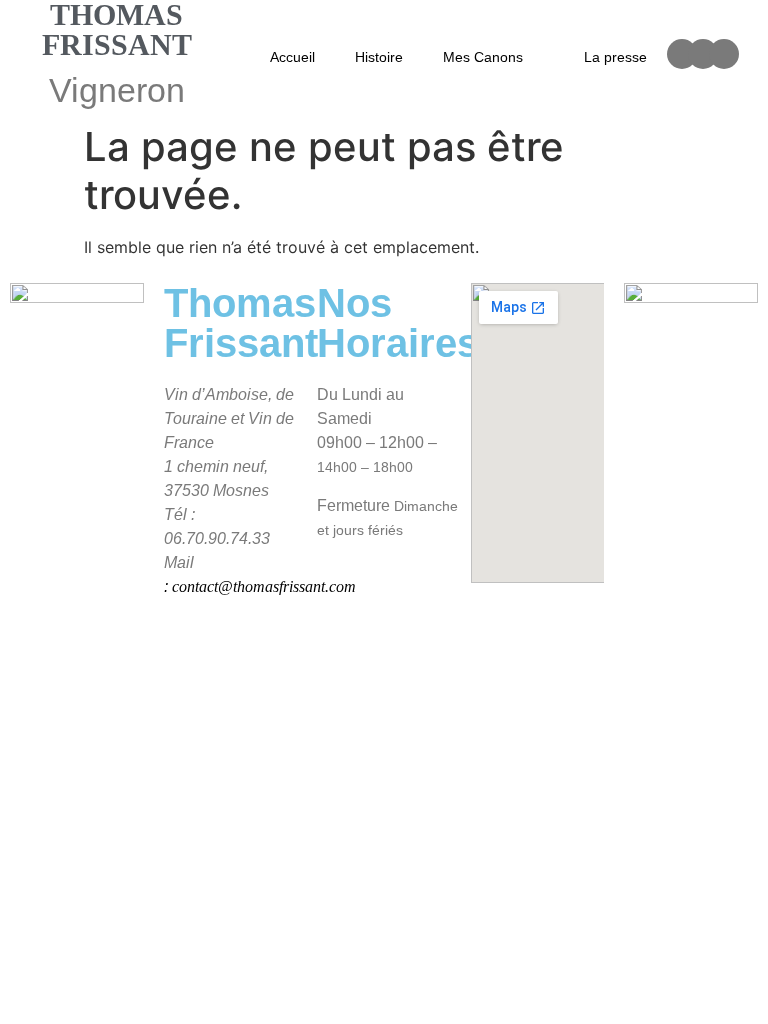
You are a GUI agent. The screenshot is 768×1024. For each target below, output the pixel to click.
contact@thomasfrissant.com (264, 586)
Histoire (379, 57)
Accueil (292, 57)
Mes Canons (483, 57)
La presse (615, 57)
